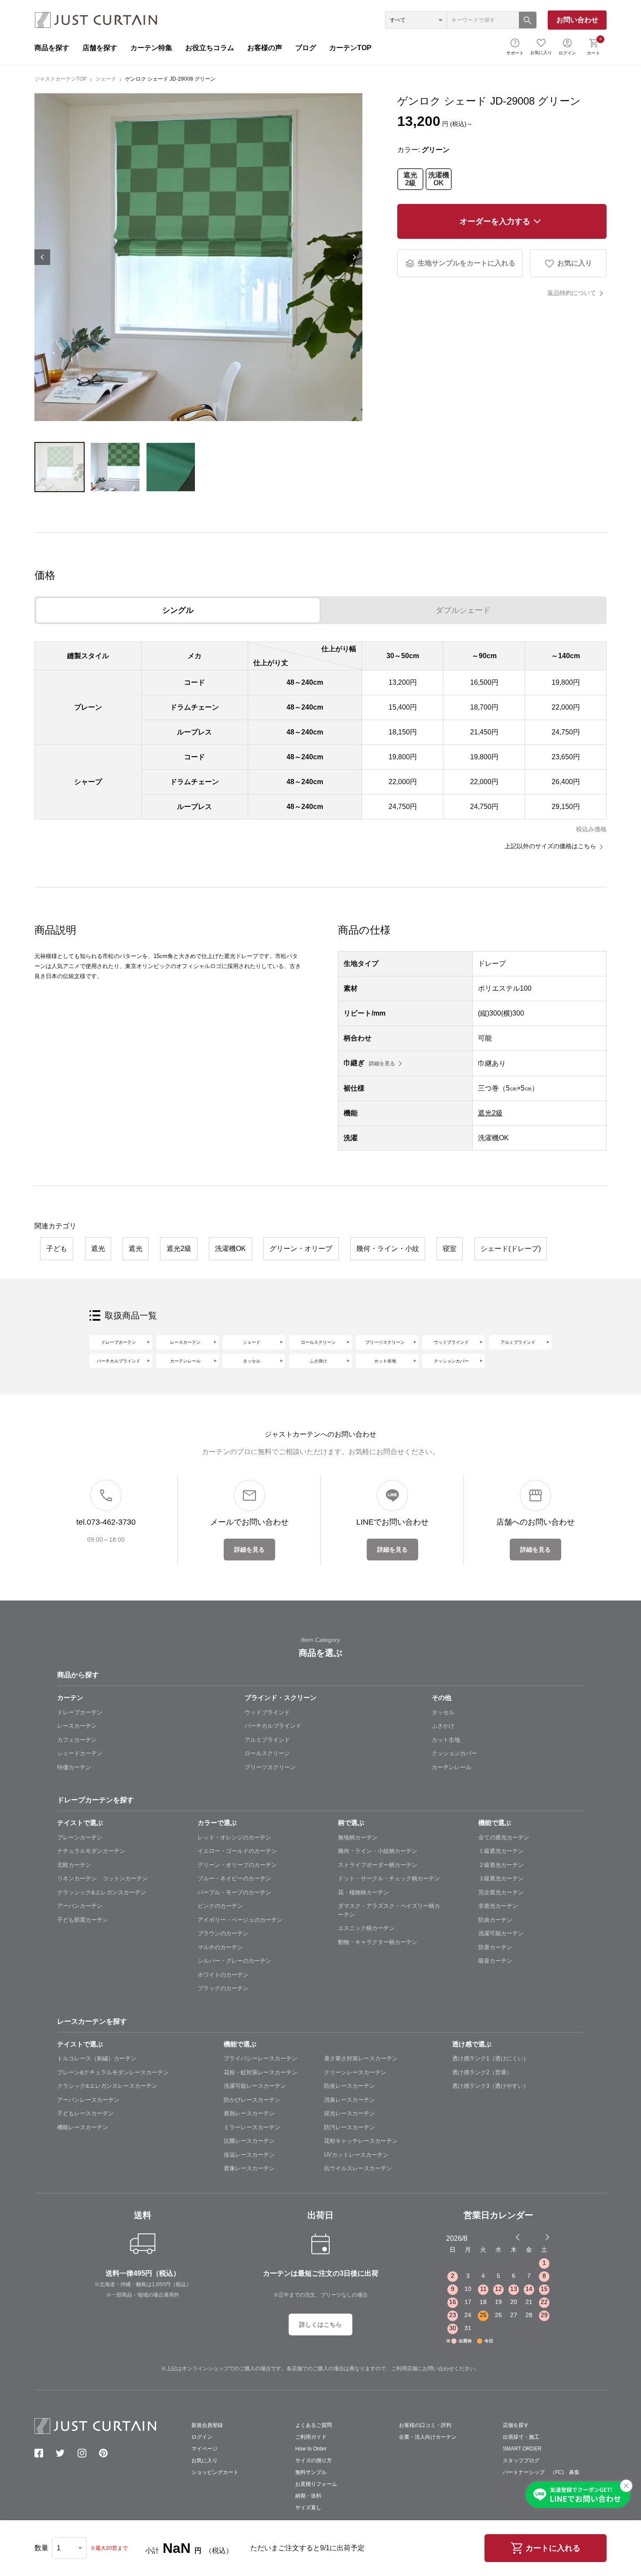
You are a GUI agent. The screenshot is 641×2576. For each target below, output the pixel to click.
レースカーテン (185, 1342)
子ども (57, 1249)
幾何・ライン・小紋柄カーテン (378, 1851)
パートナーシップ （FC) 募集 (541, 2472)
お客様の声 (265, 48)
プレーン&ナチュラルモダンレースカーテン (113, 2072)
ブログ (306, 48)
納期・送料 (308, 2496)
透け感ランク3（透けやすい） (491, 2086)
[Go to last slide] (539, 2237)
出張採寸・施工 (521, 2437)
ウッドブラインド (451, 1342)
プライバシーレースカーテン (261, 2058)
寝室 (450, 1249)
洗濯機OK (439, 179)
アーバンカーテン (80, 1906)
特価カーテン (74, 1767)
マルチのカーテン (220, 1947)
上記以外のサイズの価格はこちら (550, 846)
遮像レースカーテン (249, 2168)
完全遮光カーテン (501, 1892)
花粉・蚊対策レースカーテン (261, 2072)
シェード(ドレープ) (511, 1249)
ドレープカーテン (119, 1342)
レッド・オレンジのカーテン (234, 1837)
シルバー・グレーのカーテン (234, 1961)
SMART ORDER (522, 2449)
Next (355, 257)
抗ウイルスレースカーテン (358, 2168)
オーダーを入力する (495, 221)
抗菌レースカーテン (249, 2141)
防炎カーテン (495, 1920)
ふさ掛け (318, 1361)
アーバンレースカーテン (88, 2100)
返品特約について (572, 293)
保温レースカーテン (249, 2155)
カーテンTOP (350, 48)
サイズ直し (308, 2508)
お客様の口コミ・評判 (425, 2425)
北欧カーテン (74, 1865)
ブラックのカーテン (223, 1988)
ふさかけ (443, 1726)
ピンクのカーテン (220, 1906)
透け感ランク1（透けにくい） (491, 2058)
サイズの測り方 (314, 2460)
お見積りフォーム (316, 2484)
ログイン (567, 53)
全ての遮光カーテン (504, 1837)
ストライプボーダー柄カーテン (378, 1865)
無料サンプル (311, 2472)
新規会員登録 (207, 2425)
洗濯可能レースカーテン (255, 2086)
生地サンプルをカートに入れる (467, 263)
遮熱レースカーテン (249, 2113)
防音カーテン (495, 1947)
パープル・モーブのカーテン (234, 1892)
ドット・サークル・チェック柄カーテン (389, 1878)
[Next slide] (547, 2237)
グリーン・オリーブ (301, 1249)
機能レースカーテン (83, 2127)
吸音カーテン (495, 1961)
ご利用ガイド (311, 2437)
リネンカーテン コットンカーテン (102, 1878)
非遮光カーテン (498, 1906)
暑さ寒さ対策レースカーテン (361, 2058)
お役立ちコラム (210, 48)
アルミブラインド (518, 1342)
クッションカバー (451, 1361)
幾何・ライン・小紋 (388, 1249)
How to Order (311, 2449)
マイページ (205, 2449)
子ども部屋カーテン (83, 1920)
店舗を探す (100, 48)
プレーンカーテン (80, 1837)
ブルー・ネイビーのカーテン (234, 1878)
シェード (106, 79)
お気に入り (541, 53)
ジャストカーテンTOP (61, 79)
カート (594, 46)
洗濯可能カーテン (501, 1933)
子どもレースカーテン (85, 2113)
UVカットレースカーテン (356, 2155)
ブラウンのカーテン (223, 1933)
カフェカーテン (77, 1740)
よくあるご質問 (314, 2425)
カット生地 (385, 1361)
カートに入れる (553, 2548)
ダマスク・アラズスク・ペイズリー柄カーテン (389, 1910)
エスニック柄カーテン (366, 1928)
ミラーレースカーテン (252, 2127)
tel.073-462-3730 (106, 1522)
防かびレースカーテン (252, 2100)
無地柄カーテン (358, 1837)
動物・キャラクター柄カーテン (378, 1942)
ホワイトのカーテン (223, 1975)
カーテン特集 (151, 48)
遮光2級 (410, 179)
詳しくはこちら (320, 2325)
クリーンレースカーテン (355, 2072)
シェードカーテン (80, 1753)
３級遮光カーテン (501, 1878)
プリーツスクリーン (385, 1342)
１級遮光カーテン (501, 1851)
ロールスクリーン (318, 1342)
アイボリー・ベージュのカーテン (240, 1920)
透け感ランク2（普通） (482, 2072)
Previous (42, 257)
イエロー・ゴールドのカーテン (237, 1851)
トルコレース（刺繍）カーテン (97, 2058)
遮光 (98, 1249)
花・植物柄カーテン (363, 1892)
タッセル (252, 1361)
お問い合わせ (577, 20)
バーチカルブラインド (119, 1361)
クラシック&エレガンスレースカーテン (107, 2086)
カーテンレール (185, 1361)
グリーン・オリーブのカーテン (237, 1865)
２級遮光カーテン (501, 1865)
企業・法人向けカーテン (428, 2437)
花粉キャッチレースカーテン (361, 2141)
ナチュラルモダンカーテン (91, 1851)
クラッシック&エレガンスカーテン (102, 1892)
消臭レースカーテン (349, 2100)
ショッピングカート (215, 2472)
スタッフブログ (521, 2460)
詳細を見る (382, 1064)
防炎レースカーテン (349, 2086)
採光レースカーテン (349, 2113)
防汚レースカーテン (349, 2127)
